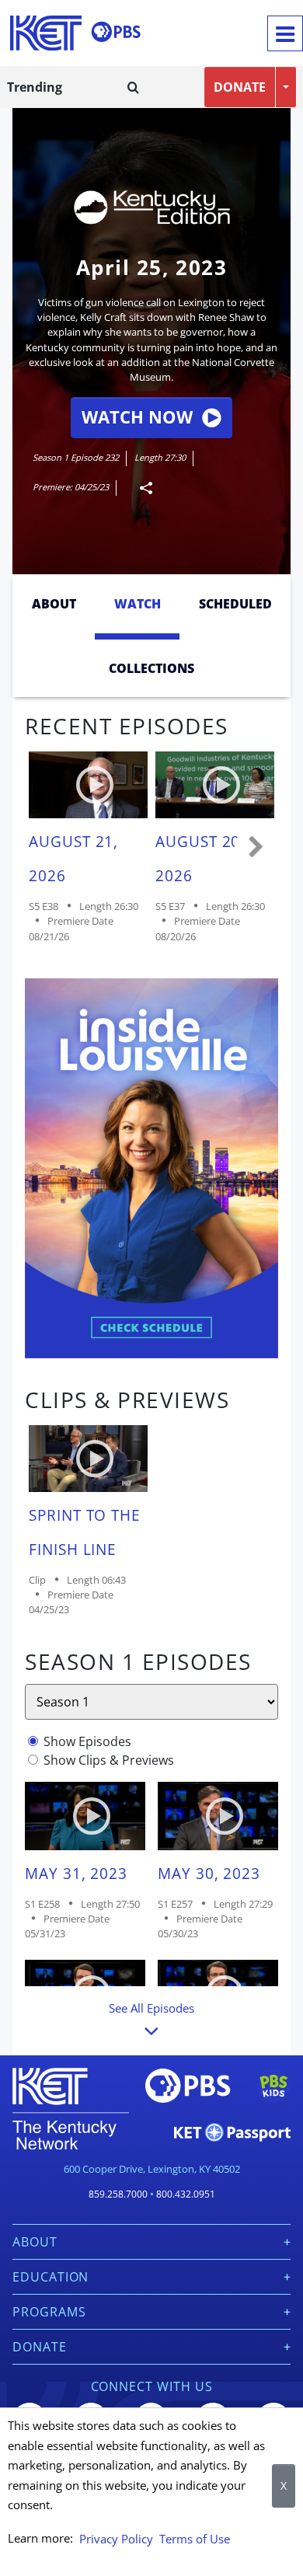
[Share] (140, 488)
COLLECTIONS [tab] (151, 668)
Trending (35, 87)
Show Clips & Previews (109, 1760)
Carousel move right (256, 848)
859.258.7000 (118, 2194)
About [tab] (54, 604)
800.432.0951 (186, 2194)
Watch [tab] (138, 604)
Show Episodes (87, 1741)
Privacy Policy (116, 2539)
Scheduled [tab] (235, 604)
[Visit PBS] (116, 32)
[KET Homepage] (46, 33)
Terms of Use (195, 2539)
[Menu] (285, 33)
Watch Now (137, 417)
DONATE (240, 87)
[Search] (133, 87)
